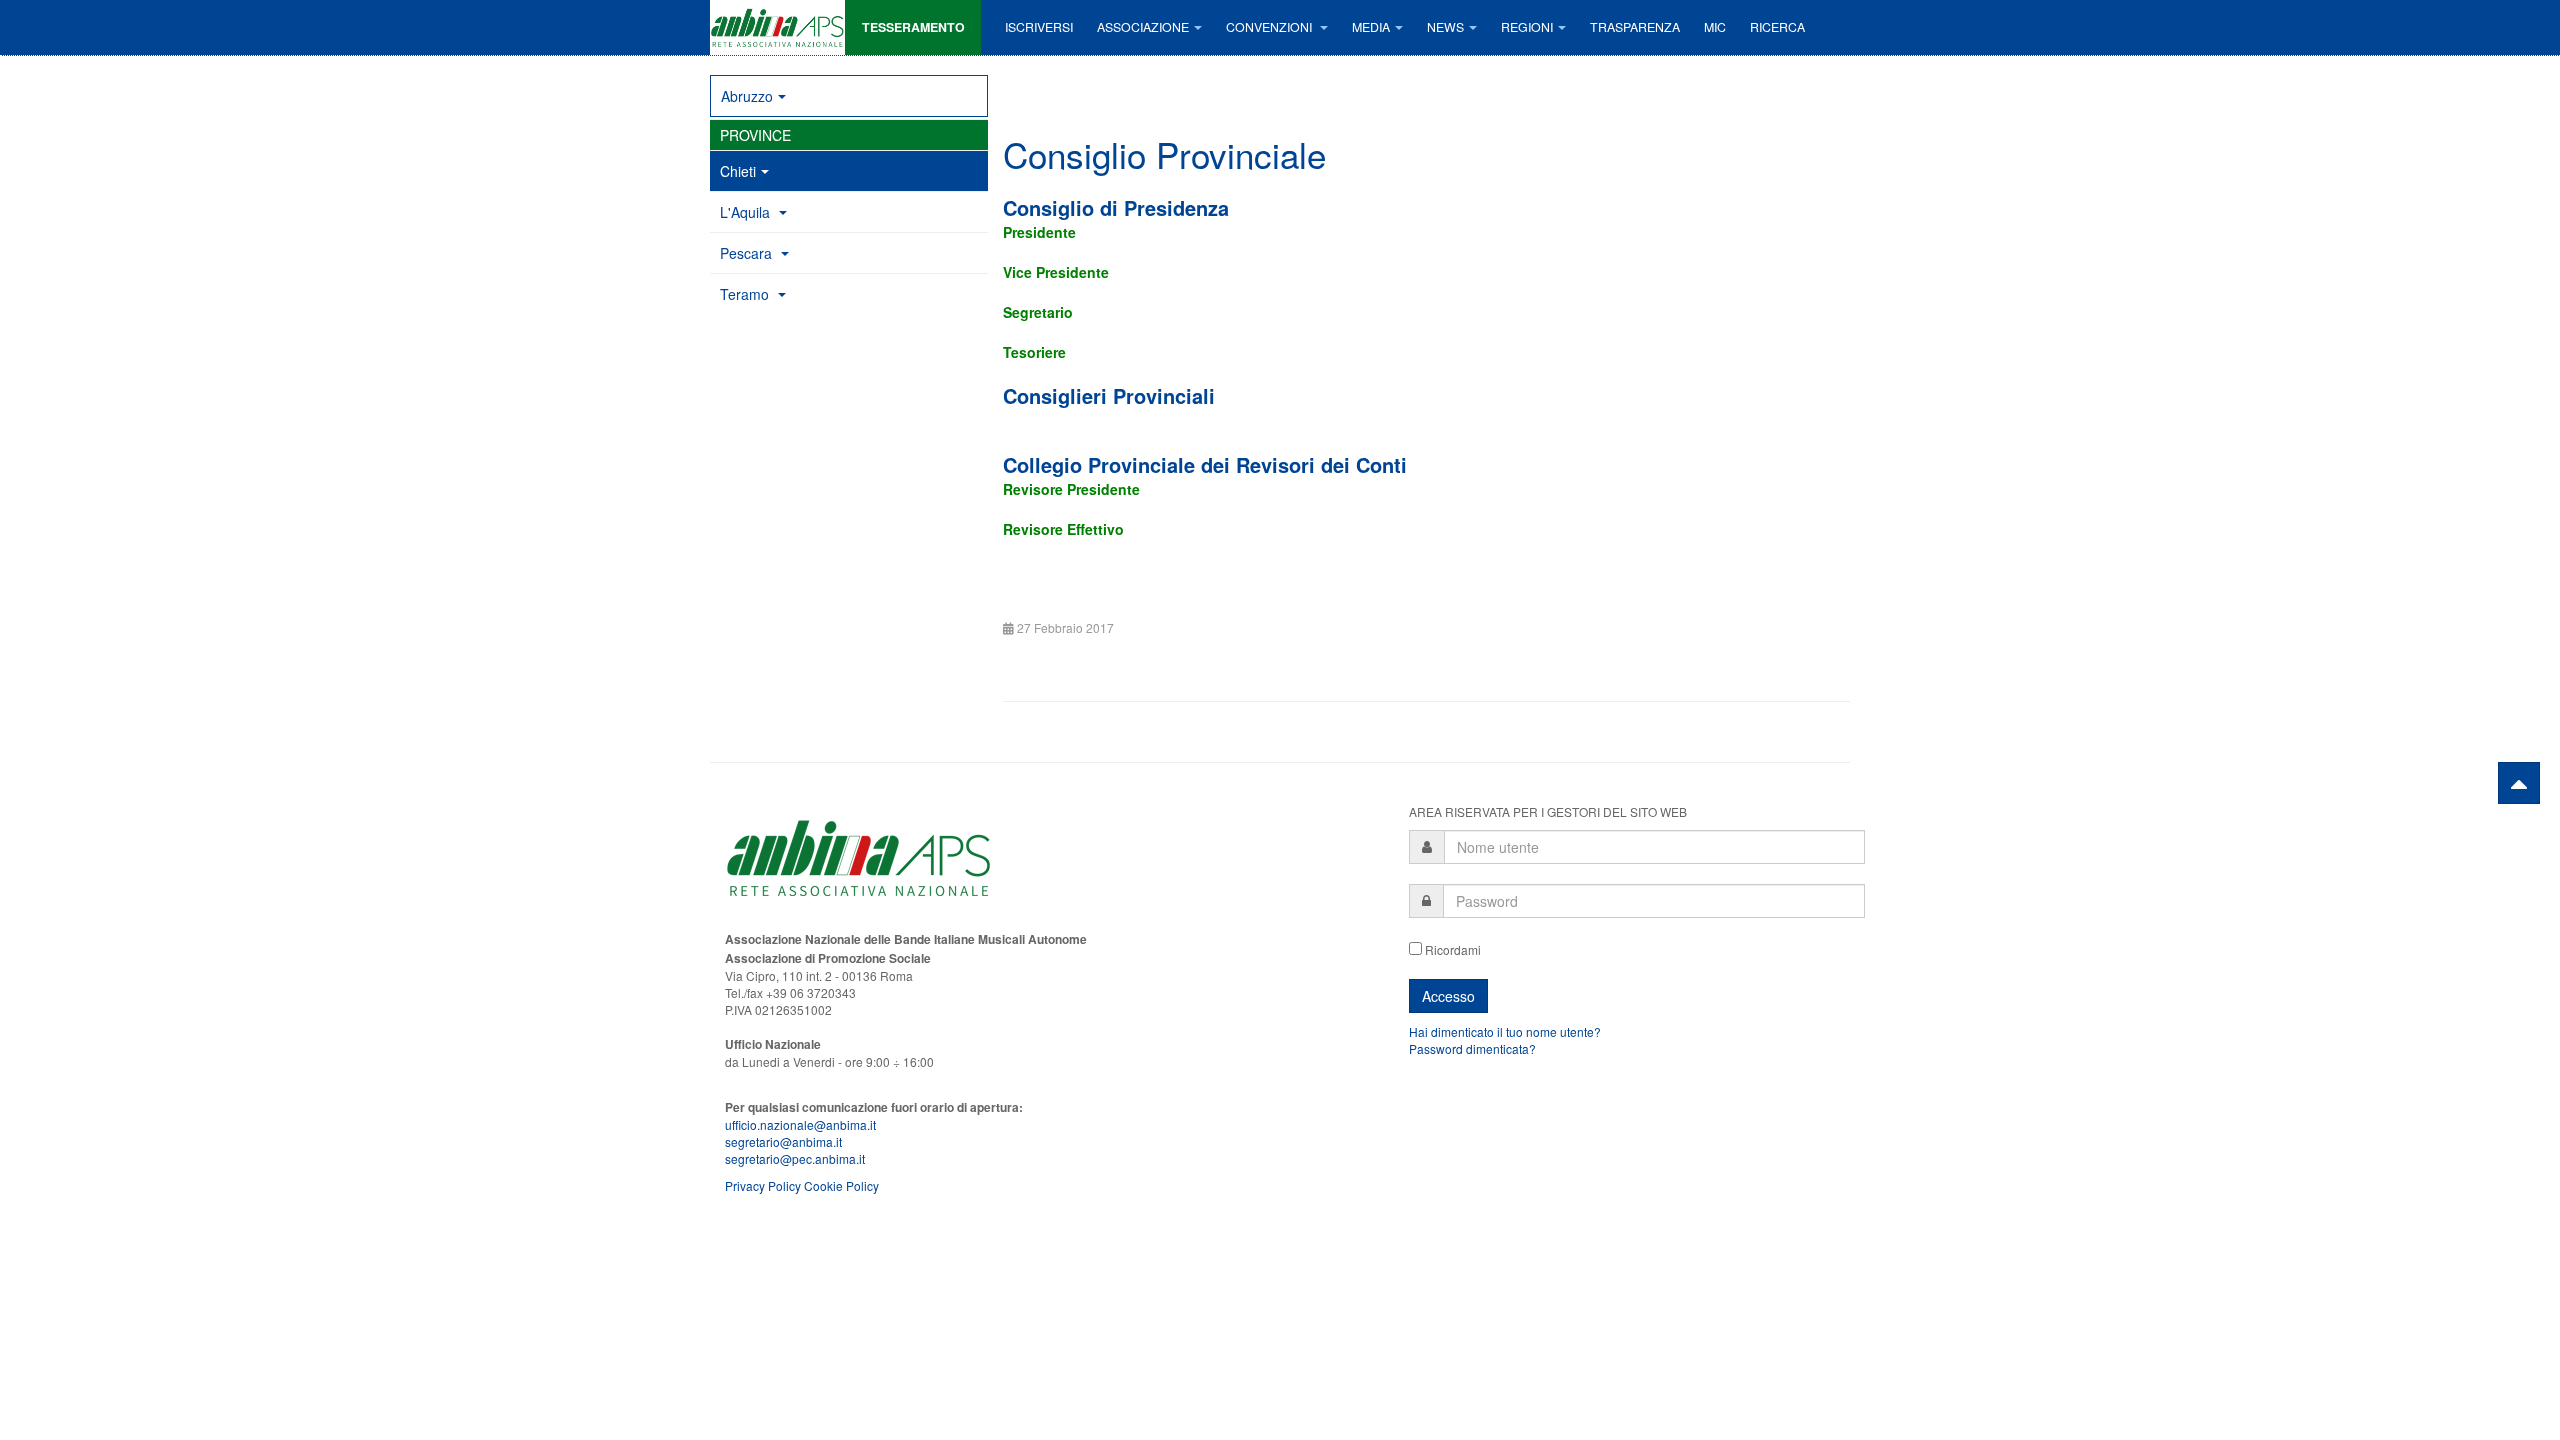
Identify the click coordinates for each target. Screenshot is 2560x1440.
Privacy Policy (763, 1185)
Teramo (746, 294)
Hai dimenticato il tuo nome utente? (1505, 1031)
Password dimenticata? (1472, 1048)
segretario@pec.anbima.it (795, 1158)
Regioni (1527, 27)
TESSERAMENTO (913, 27)
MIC (1715, 27)
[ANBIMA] (777, 27)
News (1445, 27)
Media (1371, 27)
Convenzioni (1270, 27)
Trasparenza (1635, 27)
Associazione (1143, 27)
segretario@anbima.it (783, 1141)
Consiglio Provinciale (1164, 154)
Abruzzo (747, 96)
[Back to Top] (2519, 783)
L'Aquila (747, 212)
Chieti (738, 171)
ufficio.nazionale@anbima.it (800, 1124)
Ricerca (1777, 27)
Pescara (748, 253)
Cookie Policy (841, 1185)
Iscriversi (1039, 27)
